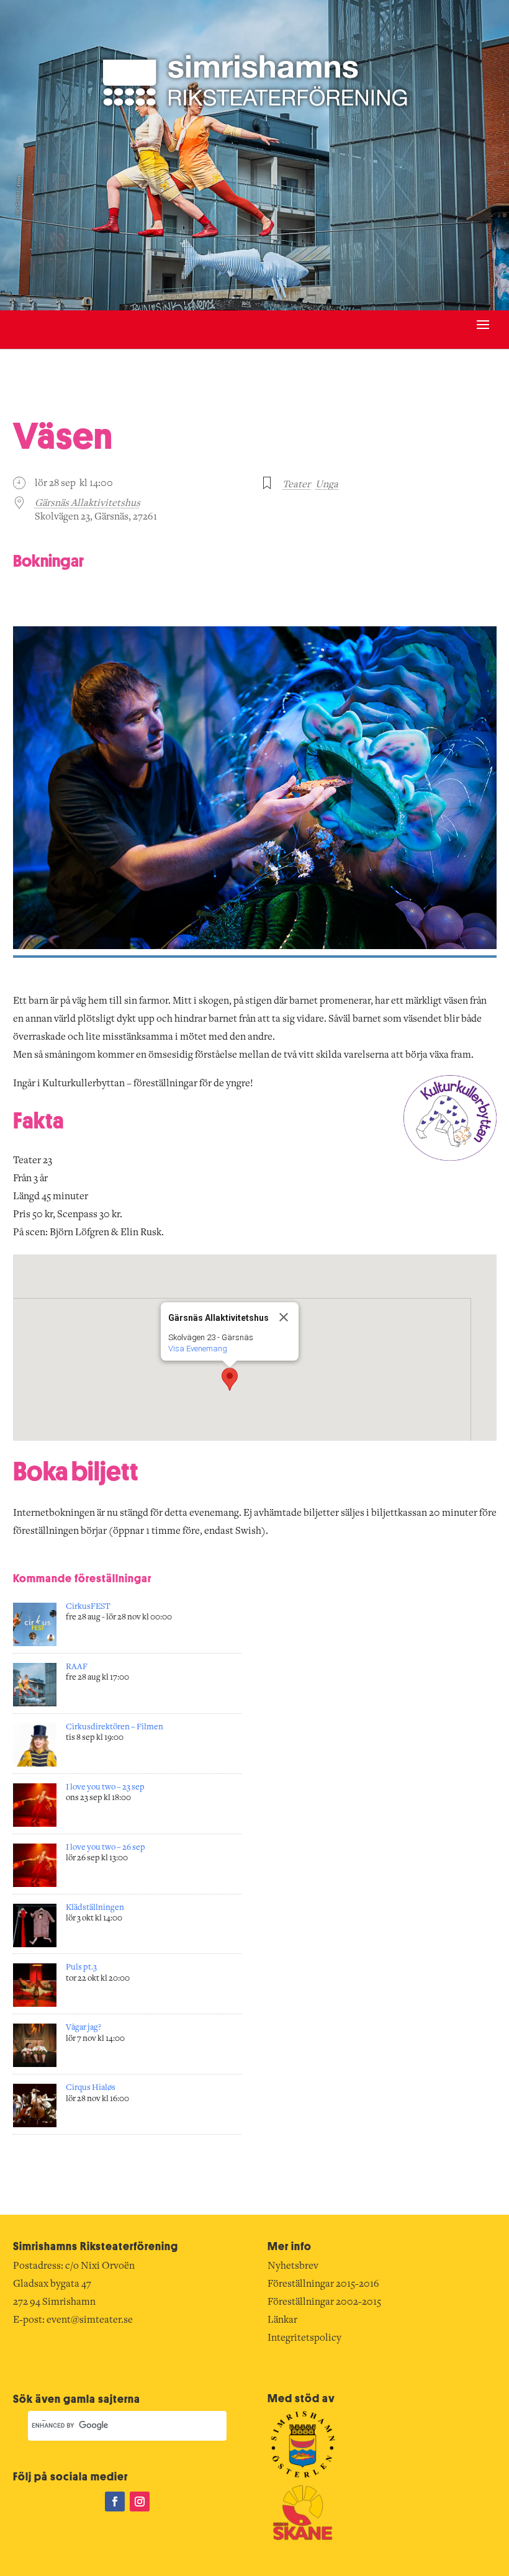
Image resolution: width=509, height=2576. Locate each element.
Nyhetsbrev (293, 2266)
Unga (327, 485)
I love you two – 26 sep (106, 1848)
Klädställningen (95, 1908)
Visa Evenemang (198, 1349)
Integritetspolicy (304, 2338)
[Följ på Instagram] (140, 2502)
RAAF (77, 1667)
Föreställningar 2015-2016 (323, 2284)
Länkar (282, 2320)
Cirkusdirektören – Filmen (115, 1727)
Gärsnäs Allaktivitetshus (88, 503)
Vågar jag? (83, 2028)
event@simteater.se (90, 2320)
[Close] (284, 1317)
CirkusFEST (88, 1607)
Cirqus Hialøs (91, 2088)
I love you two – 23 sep (105, 1788)
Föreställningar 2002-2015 (324, 2302)
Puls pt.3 (81, 1968)
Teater (296, 485)
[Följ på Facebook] (115, 2502)
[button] (230, 1379)
